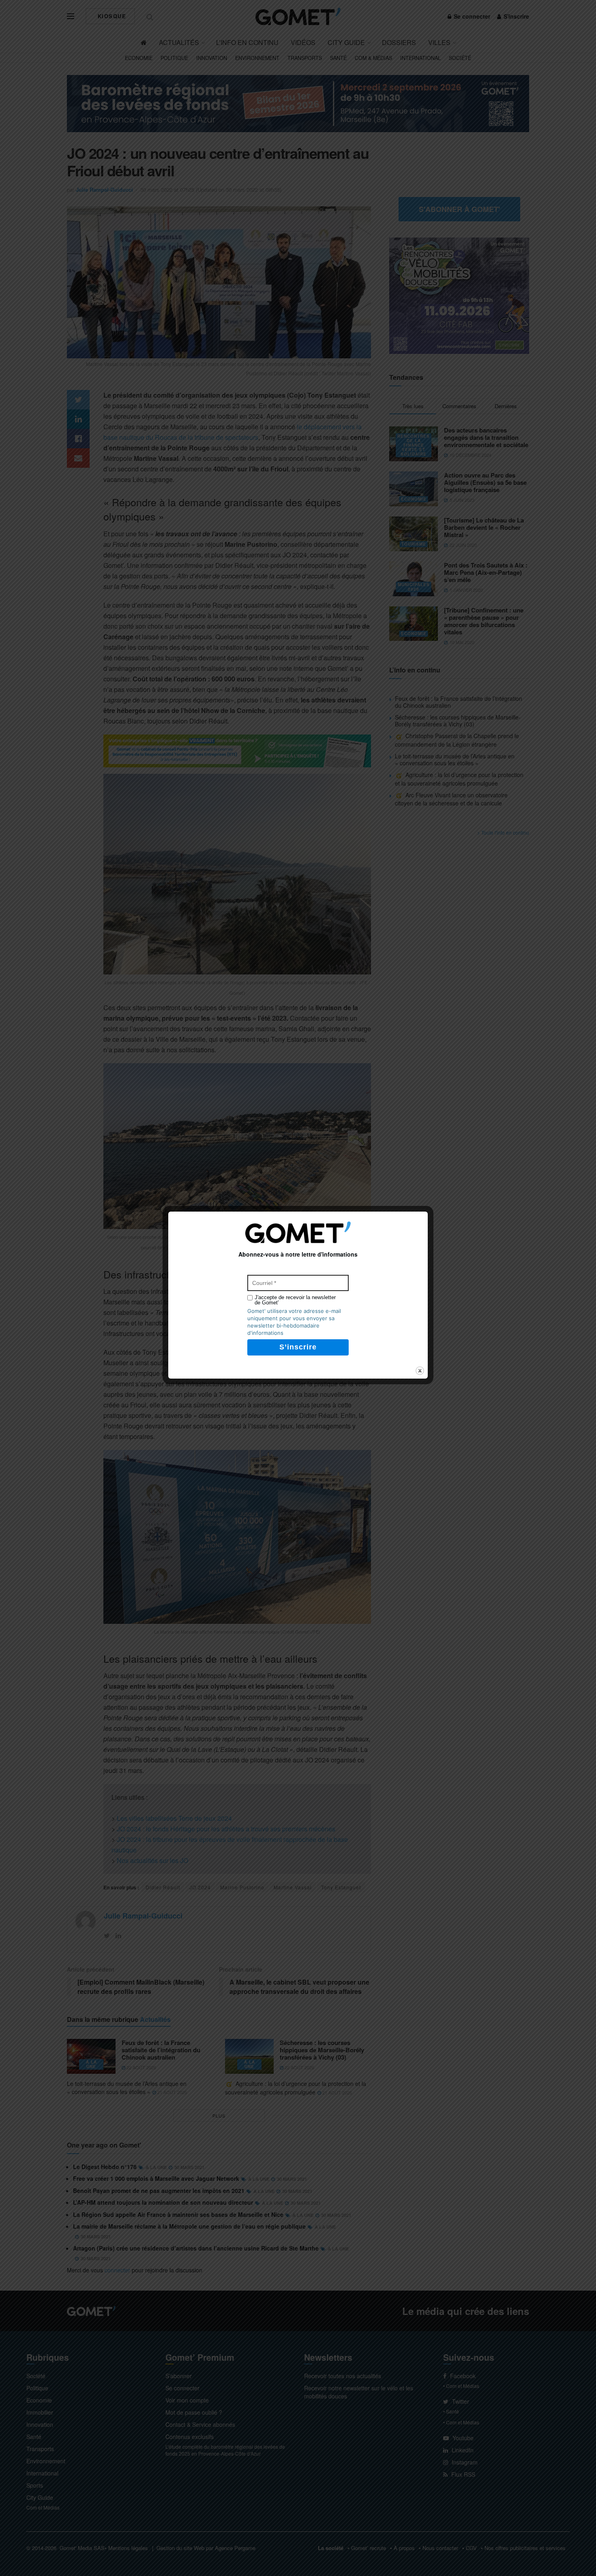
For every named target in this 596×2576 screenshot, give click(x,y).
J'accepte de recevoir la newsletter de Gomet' (295, 1300)
